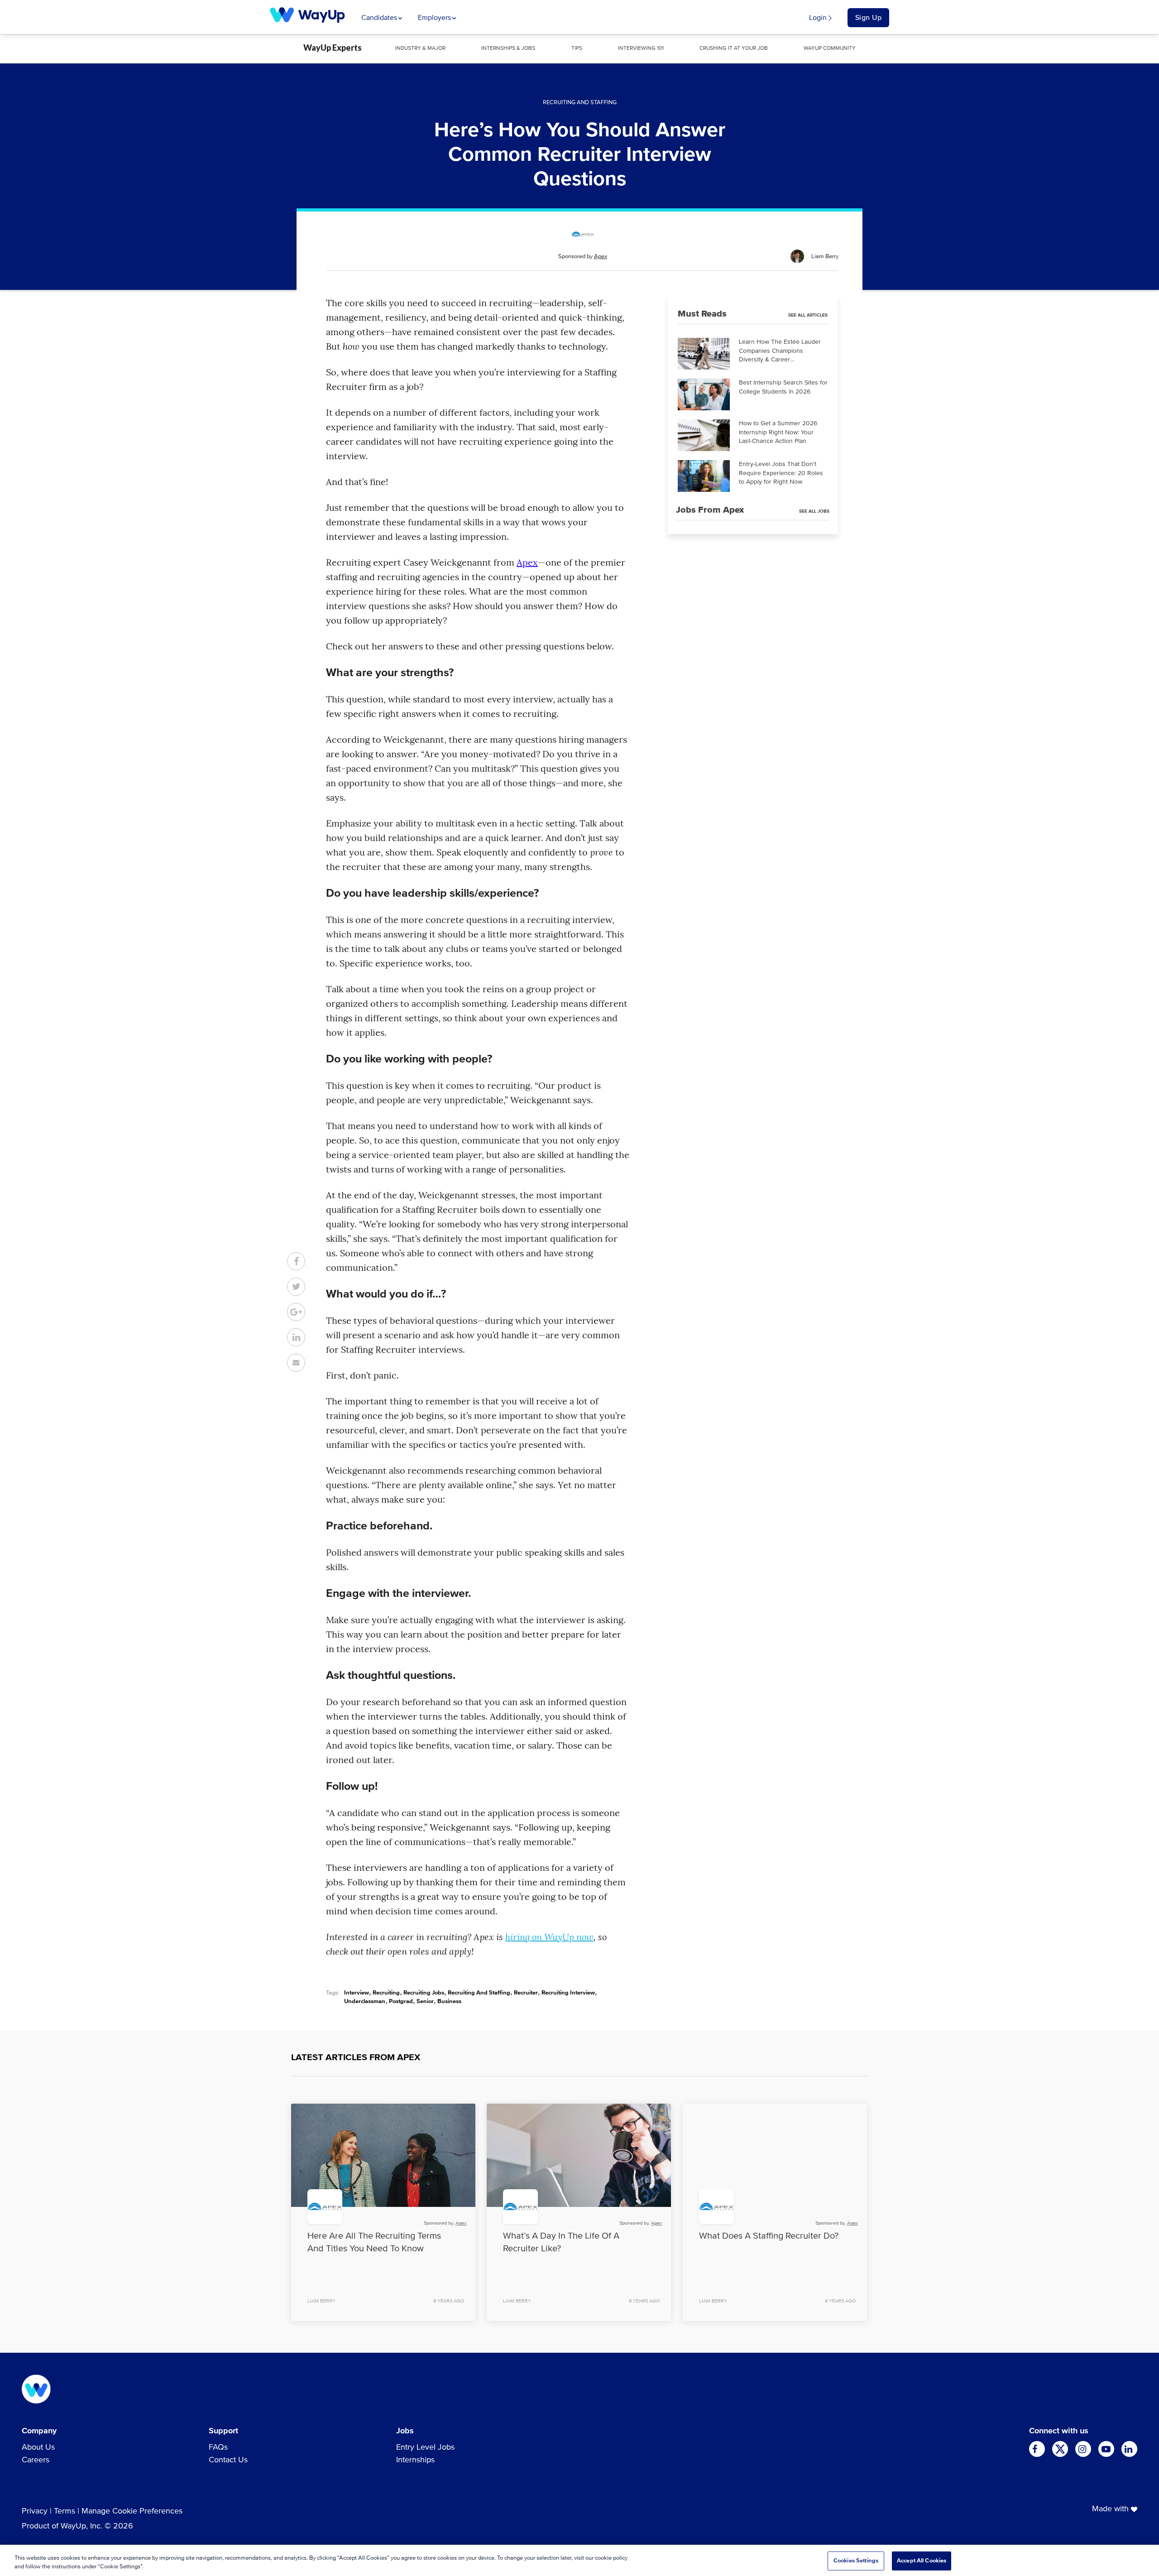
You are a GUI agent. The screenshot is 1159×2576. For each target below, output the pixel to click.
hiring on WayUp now (549, 1937)
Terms (65, 2511)
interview (357, 1993)
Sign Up (869, 18)
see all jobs (814, 511)
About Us (38, 2447)
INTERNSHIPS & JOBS (508, 48)
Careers (36, 2460)
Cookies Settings (856, 2561)
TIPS (577, 48)
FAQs (218, 2447)
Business (449, 2002)
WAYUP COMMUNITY (830, 48)
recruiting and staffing (479, 1993)
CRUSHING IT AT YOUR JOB (734, 48)
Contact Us (228, 2460)
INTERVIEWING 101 (641, 48)
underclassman (365, 2002)
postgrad (401, 2002)
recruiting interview (568, 1993)
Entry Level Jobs (425, 2447)
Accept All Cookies (922, 2561)
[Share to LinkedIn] (296, 1337)
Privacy (35, 2511)
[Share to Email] (296, 1363)
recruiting (386, 1993)
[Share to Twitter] (296, 1287)
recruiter (526, 1993)
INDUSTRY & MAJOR (420, 48)
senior (425, 2002)
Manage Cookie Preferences (132, 2511)
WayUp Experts (333, 48)
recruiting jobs (424, 1993)
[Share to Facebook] (296, 1261)
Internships (415, 2460)
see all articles (808, 315)
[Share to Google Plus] (296, 1312)
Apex (601, 257)
